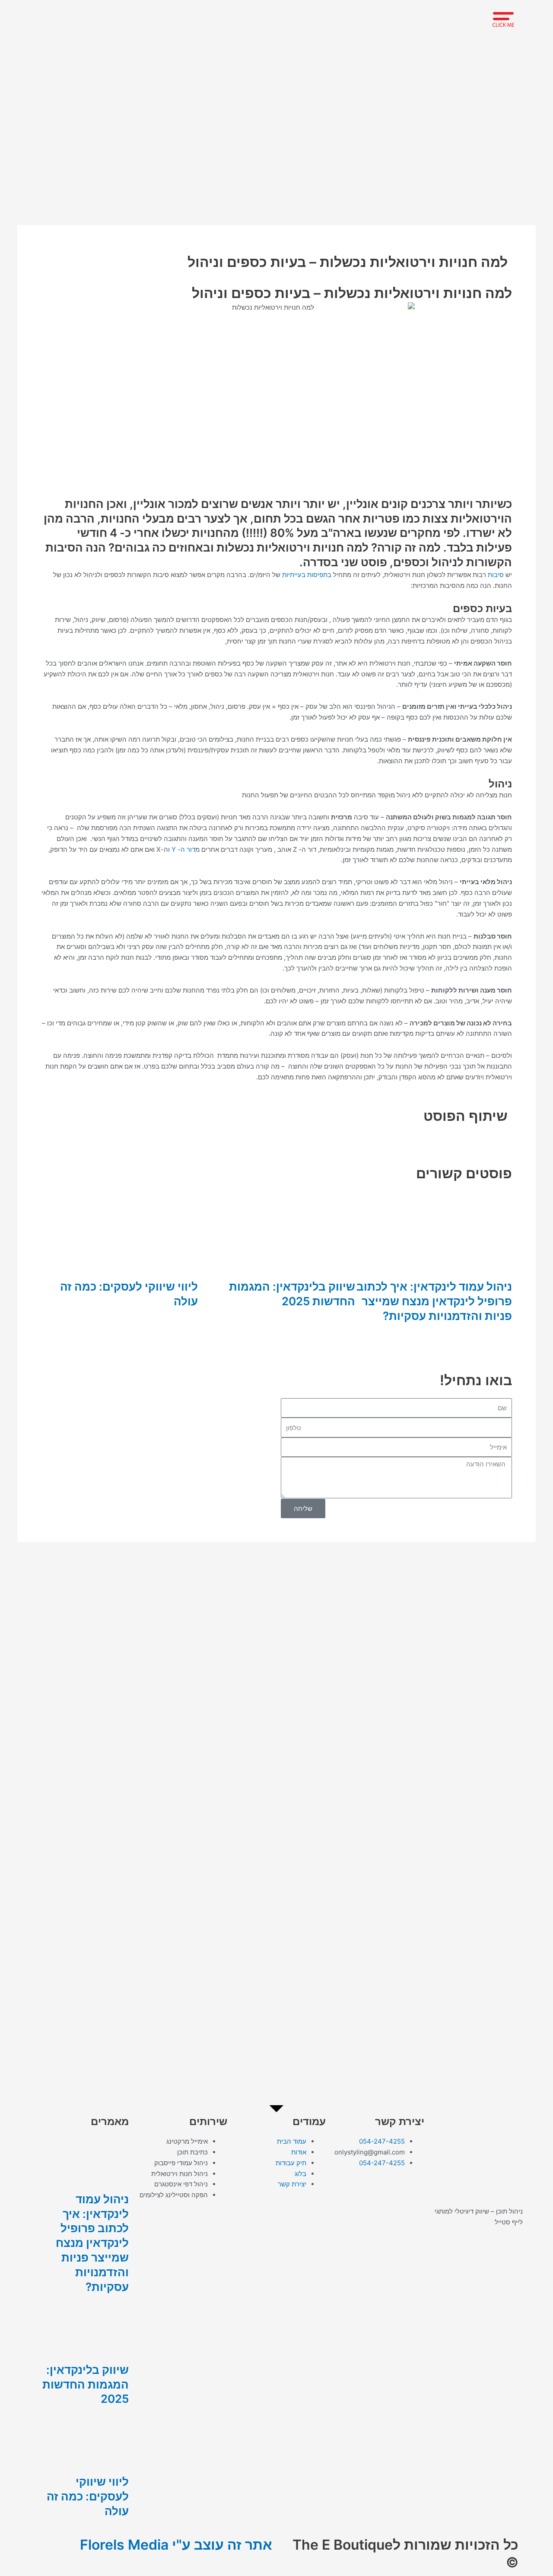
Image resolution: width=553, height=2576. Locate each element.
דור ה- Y (183, 849)
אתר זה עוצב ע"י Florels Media (176, 2545)
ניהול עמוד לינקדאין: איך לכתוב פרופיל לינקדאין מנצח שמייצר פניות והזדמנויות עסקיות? (434, 1301)
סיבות (496, 575)
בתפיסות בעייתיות (307, 575)
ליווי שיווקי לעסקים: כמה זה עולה (88, 2496)
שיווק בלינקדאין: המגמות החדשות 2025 (86, 2384)
